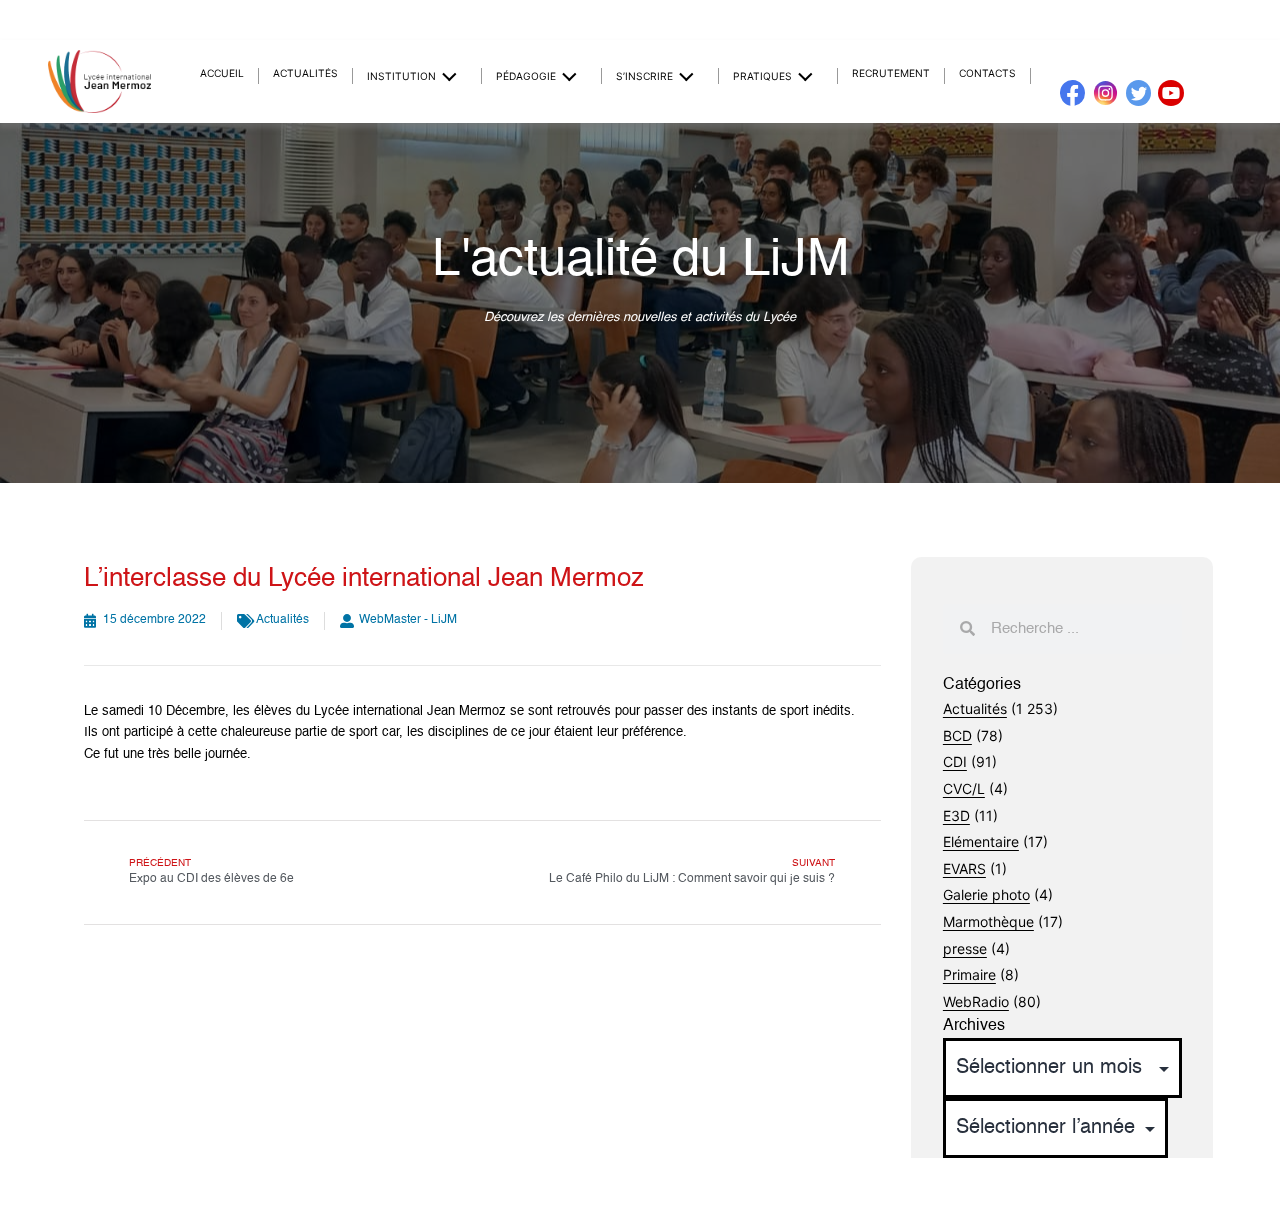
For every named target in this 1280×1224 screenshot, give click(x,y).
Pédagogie (526, 76)
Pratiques (762, 76)
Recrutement (891, 73)
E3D (956, 815)
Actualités (305, 73)
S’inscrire (644, 76)
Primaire (969, 974)
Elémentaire (981, 841)
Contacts (987, 73)
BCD (957, 735)
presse (965, 948)
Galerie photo (986, 894)
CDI (955, 761)
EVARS (964, 868)
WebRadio (976, 1001)
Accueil (222, 73)
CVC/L (964, 788)
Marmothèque (988, 921)
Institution (401, 76)
